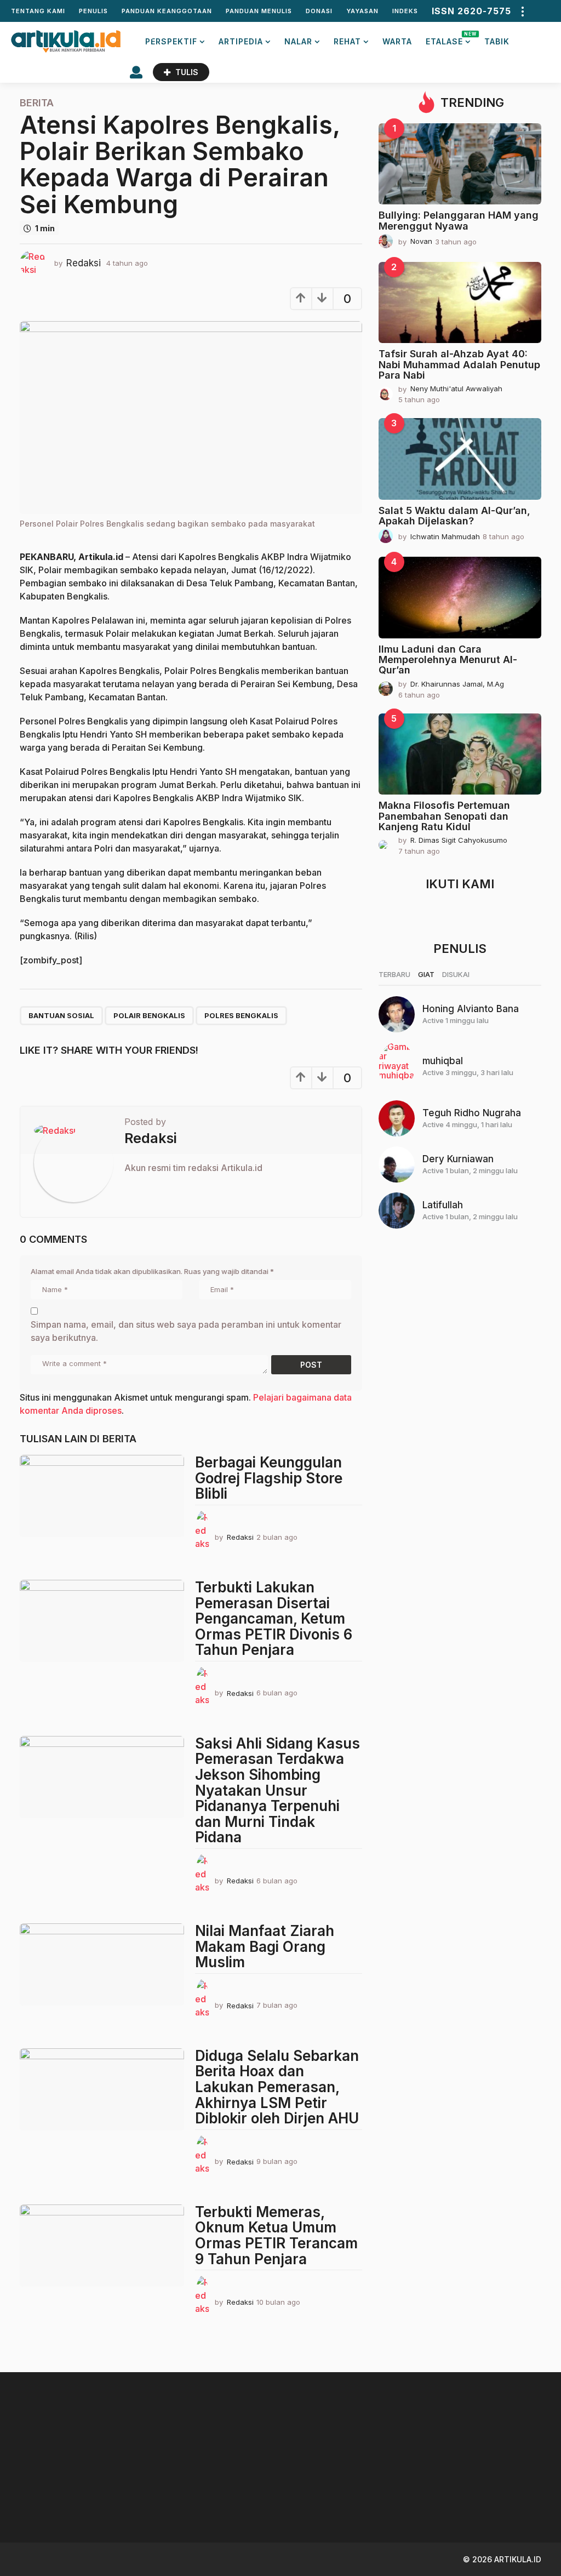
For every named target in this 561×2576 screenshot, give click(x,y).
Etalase (448, 39)
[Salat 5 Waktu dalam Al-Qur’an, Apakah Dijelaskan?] (460, 459)
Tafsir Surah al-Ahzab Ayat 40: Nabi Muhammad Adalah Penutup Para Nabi (459, 364)
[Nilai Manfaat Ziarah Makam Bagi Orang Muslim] (102, 1964)
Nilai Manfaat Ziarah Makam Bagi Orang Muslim (265, 1946)
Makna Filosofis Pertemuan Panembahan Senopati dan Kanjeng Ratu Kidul (444, 816)
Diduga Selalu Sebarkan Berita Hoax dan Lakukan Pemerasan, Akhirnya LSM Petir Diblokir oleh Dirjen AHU (277, 2087)
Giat (426, 974)
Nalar (298, 41)
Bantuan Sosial (61, 1015)
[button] (522, 11)
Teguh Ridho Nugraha (472, 1113)
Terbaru (394, 974)
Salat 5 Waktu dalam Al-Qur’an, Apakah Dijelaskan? (454, 516)
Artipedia (241, 41)
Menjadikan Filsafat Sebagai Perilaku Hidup (513, 2494)
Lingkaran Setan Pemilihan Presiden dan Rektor (75, 2498)
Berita (37, 103)
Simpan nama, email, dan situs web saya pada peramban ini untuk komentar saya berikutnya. (186, 1331)
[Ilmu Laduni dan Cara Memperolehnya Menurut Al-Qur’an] (460, 598)
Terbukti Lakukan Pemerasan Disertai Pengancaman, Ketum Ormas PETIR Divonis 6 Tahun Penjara (274, 1618)
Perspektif (171, 41)
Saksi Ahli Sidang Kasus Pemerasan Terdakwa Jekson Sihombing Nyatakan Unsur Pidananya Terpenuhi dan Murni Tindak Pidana (277, 1790)
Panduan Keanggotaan (167, 11)
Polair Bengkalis (149, 1015)
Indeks (405, 11)
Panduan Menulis (259, 11)
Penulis (93, 11)
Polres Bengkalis (241, 1015)
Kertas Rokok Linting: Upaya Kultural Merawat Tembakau (403, 2498)
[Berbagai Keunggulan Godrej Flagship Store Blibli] (102, 1496)
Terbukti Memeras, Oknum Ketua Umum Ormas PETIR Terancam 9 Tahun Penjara (276, 2235)
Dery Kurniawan (458, 1159)
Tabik (497, 41)
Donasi (319, 11)
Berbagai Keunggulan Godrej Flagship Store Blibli (269, 1478)
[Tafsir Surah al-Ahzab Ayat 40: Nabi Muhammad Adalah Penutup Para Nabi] (460, 303)
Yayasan (362, 11)
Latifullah (443, 1205)
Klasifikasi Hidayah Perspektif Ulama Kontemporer (294, 2498)
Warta (397, 41)
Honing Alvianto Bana (471, 1009)
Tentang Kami (38, 11)
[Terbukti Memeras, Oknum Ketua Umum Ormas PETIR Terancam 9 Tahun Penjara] (102, 2246)
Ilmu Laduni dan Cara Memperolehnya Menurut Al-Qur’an (448, 660)
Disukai (456, 974)
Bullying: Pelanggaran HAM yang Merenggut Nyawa (459, 220)
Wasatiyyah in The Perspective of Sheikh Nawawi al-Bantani (184, 2498)
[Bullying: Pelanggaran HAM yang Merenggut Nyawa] (460, 164)
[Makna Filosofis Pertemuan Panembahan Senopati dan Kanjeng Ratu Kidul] (460, 754)
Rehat (347, 41)
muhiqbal (443, 1061)
